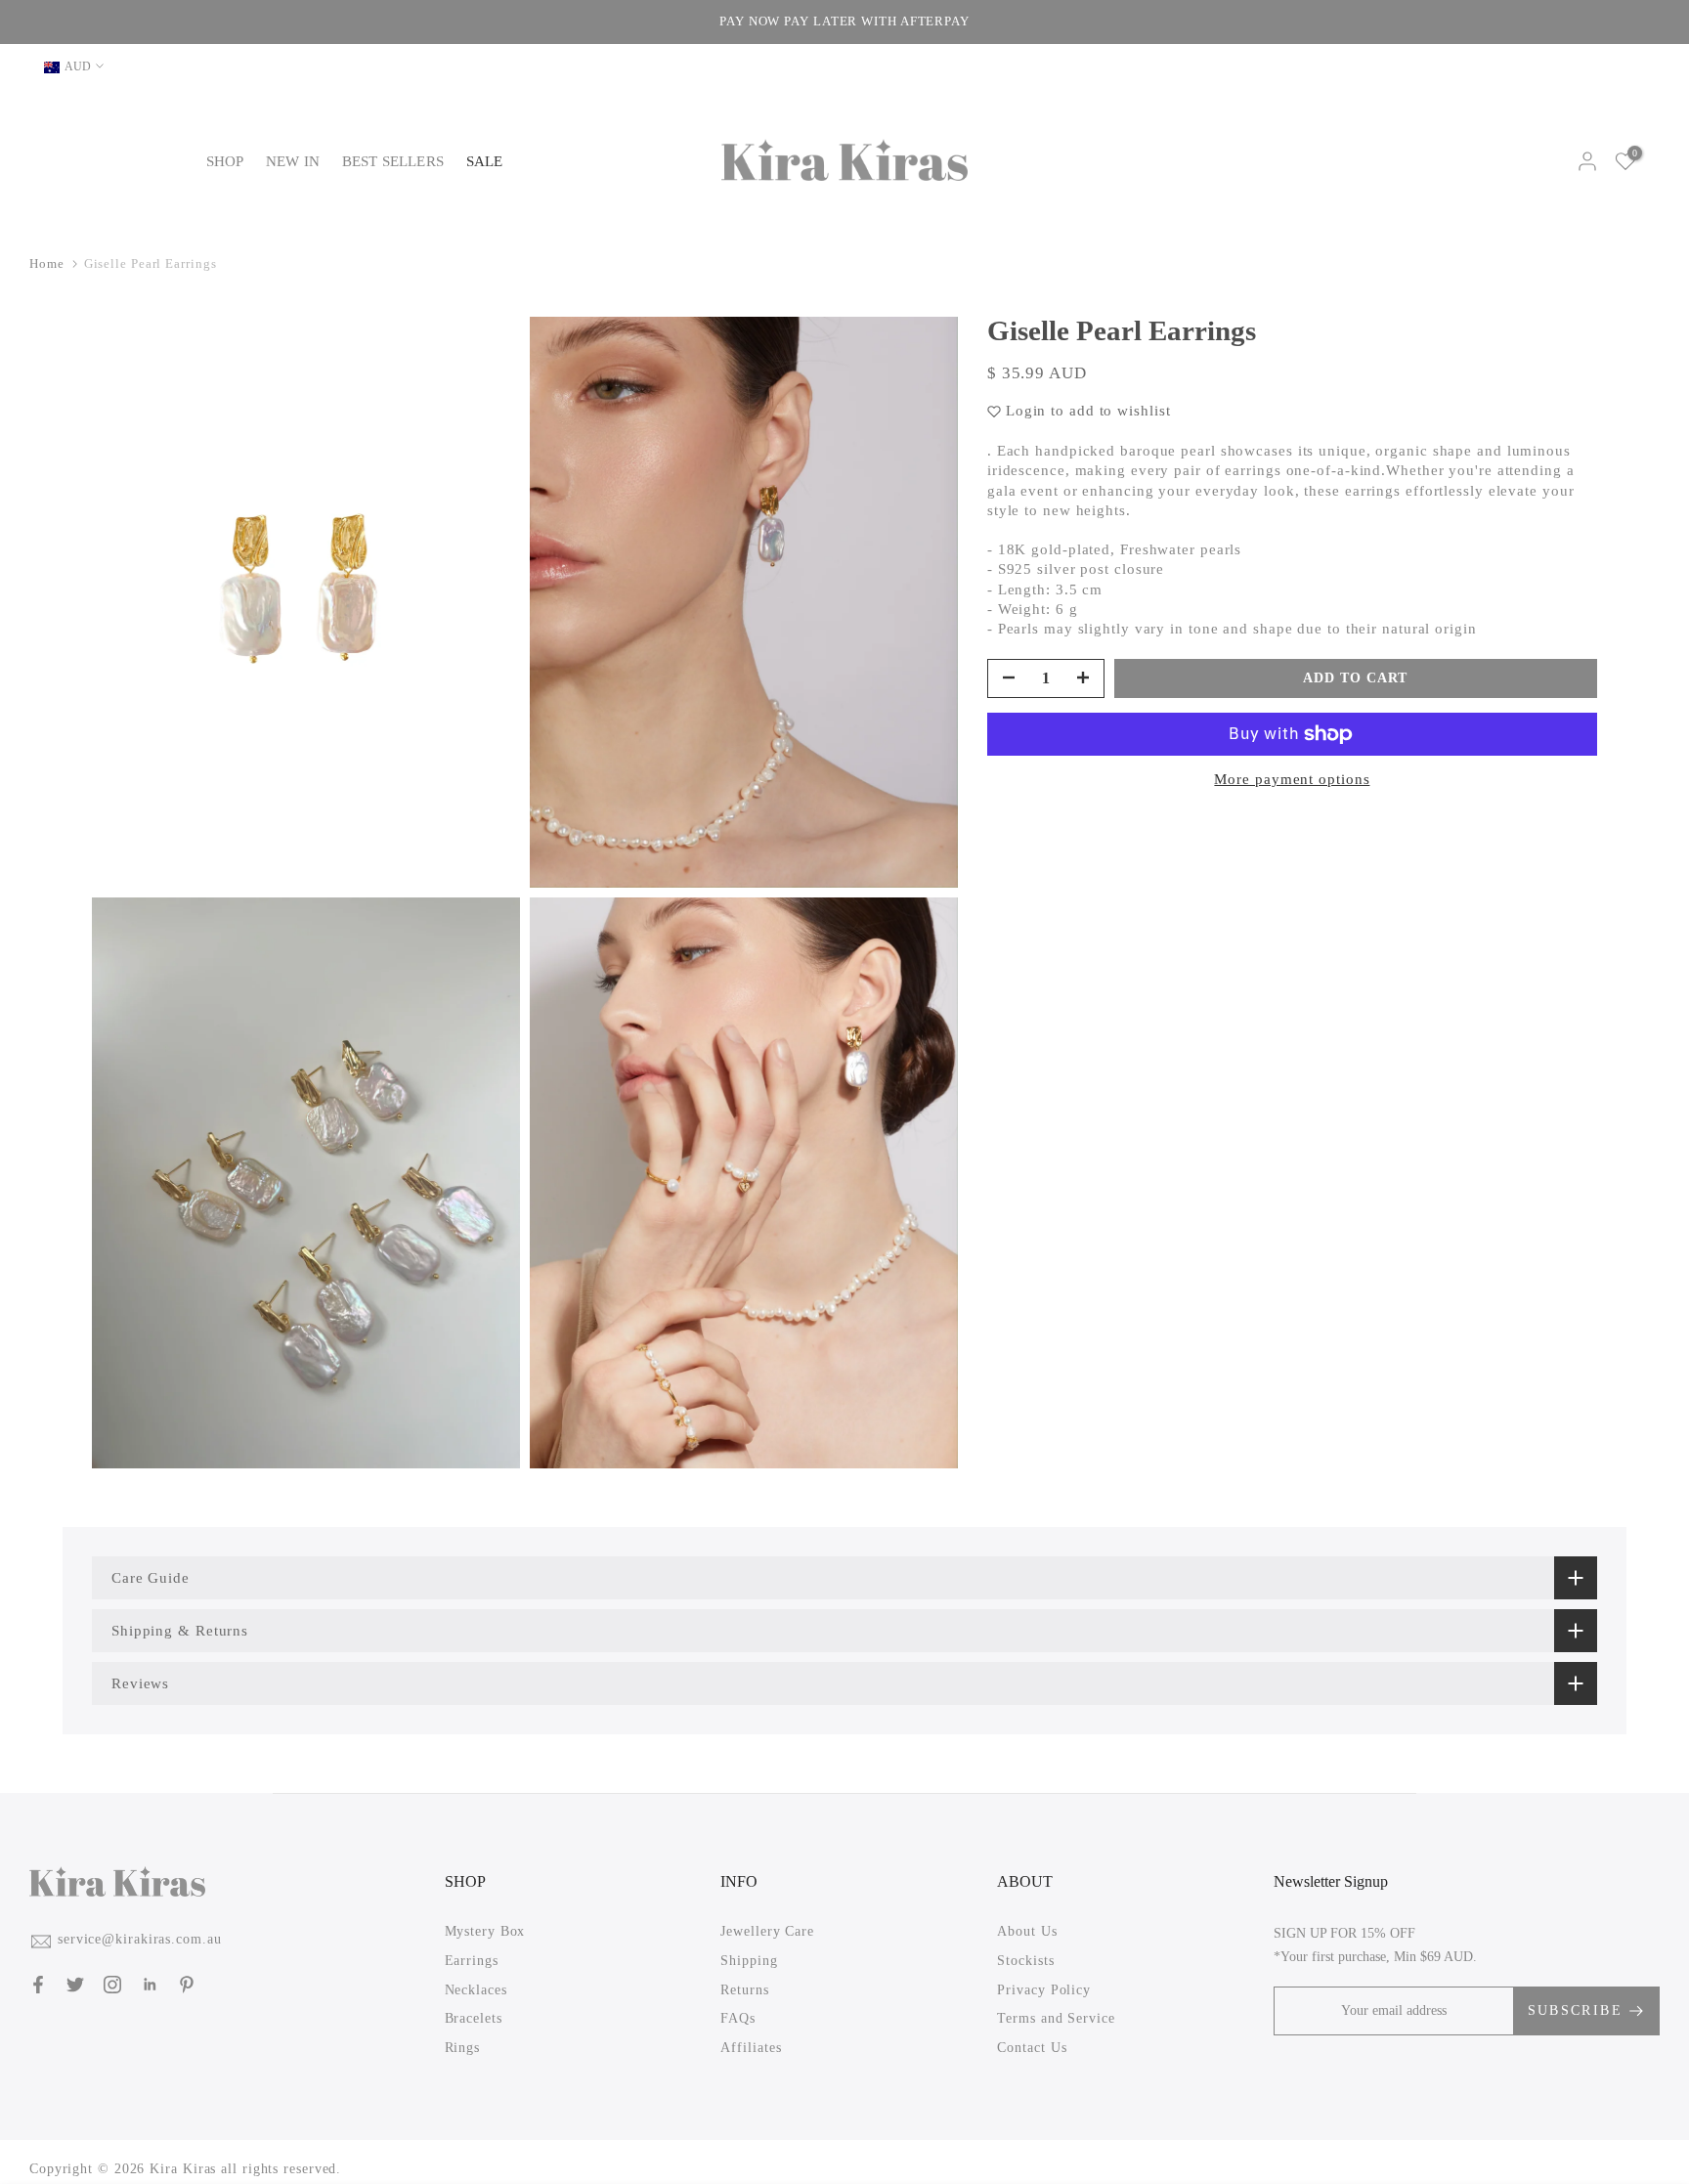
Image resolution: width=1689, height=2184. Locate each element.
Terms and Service (1056, 2018)
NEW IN (293, 161)
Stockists (1025, 1961)
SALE (485, 161)
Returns (744, 1989)
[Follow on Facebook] (38, 1985)
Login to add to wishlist (1088, 411)
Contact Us (1032, 2047)
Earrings (472, 1961)
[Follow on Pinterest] (187, 1985)
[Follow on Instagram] (112, 1985)
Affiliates (751, 2047)
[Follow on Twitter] (75, 1985)
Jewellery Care (767, 1931)
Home (47, 263)
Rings (463, 2047)
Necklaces (476, 1989)
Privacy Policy (1044, 1989)
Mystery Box (485, 1931)
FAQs (738, 2018)
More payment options (1292, 779)
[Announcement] (849, 22)
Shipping (749, 1961)
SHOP (225, 161)
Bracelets (474, 2018)
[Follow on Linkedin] (150, 1985)
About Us (1027, 1931)
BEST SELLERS (393, 161)
